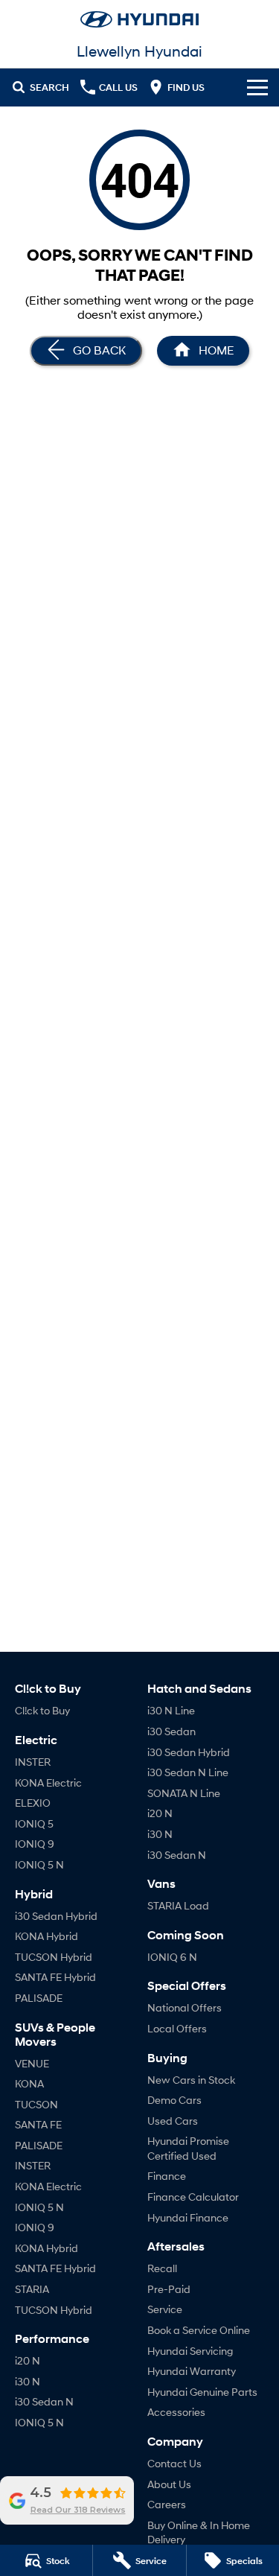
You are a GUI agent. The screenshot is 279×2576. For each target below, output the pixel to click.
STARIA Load (178, 1905)
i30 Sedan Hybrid (56, 1916)
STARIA (32, 2289)
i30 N (28, 2381)
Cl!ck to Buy (42, 1710)
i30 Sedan (171, 1731)
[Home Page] (139, 19)
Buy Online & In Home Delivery (199, 2532)
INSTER (33, 1762)
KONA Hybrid (46, 1936)
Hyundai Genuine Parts (202, 2392)
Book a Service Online (199, 2330)
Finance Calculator (193, 2197)
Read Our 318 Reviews (78, 2510)
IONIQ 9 (35, 1844)
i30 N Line (171, 1710)
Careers (167, 2504)
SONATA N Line (184, 1793)
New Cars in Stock (191, 2080)
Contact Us (174, 2463)
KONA (29, 2083)
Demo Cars (174, 2100)
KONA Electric (48, 1782)
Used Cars (173, 2121)
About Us (169, 2484)
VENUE (32, 2063)
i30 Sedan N (44, 2401)
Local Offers (177, 2028)
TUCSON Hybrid (54, 1957)
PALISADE (39, 1998)
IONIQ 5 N (39, 1864)
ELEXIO (33, 1803)
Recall (162, 2268)
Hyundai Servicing (190, 2351)
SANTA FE (38, 2124)
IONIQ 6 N (172, 1957)
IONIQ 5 (34, 1823)
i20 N (28, 2360)
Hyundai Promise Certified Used (188, 2148)
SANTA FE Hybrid (55, 1977)
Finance (167, 2176)
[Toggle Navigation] (257, 87)
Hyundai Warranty (192, 2371)
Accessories (176, 2412)
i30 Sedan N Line (188, 1772)
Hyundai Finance (188, 2217)
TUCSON (36, 2104)
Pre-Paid (169, 2289)
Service (165, 2309)
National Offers (185, 2007)
